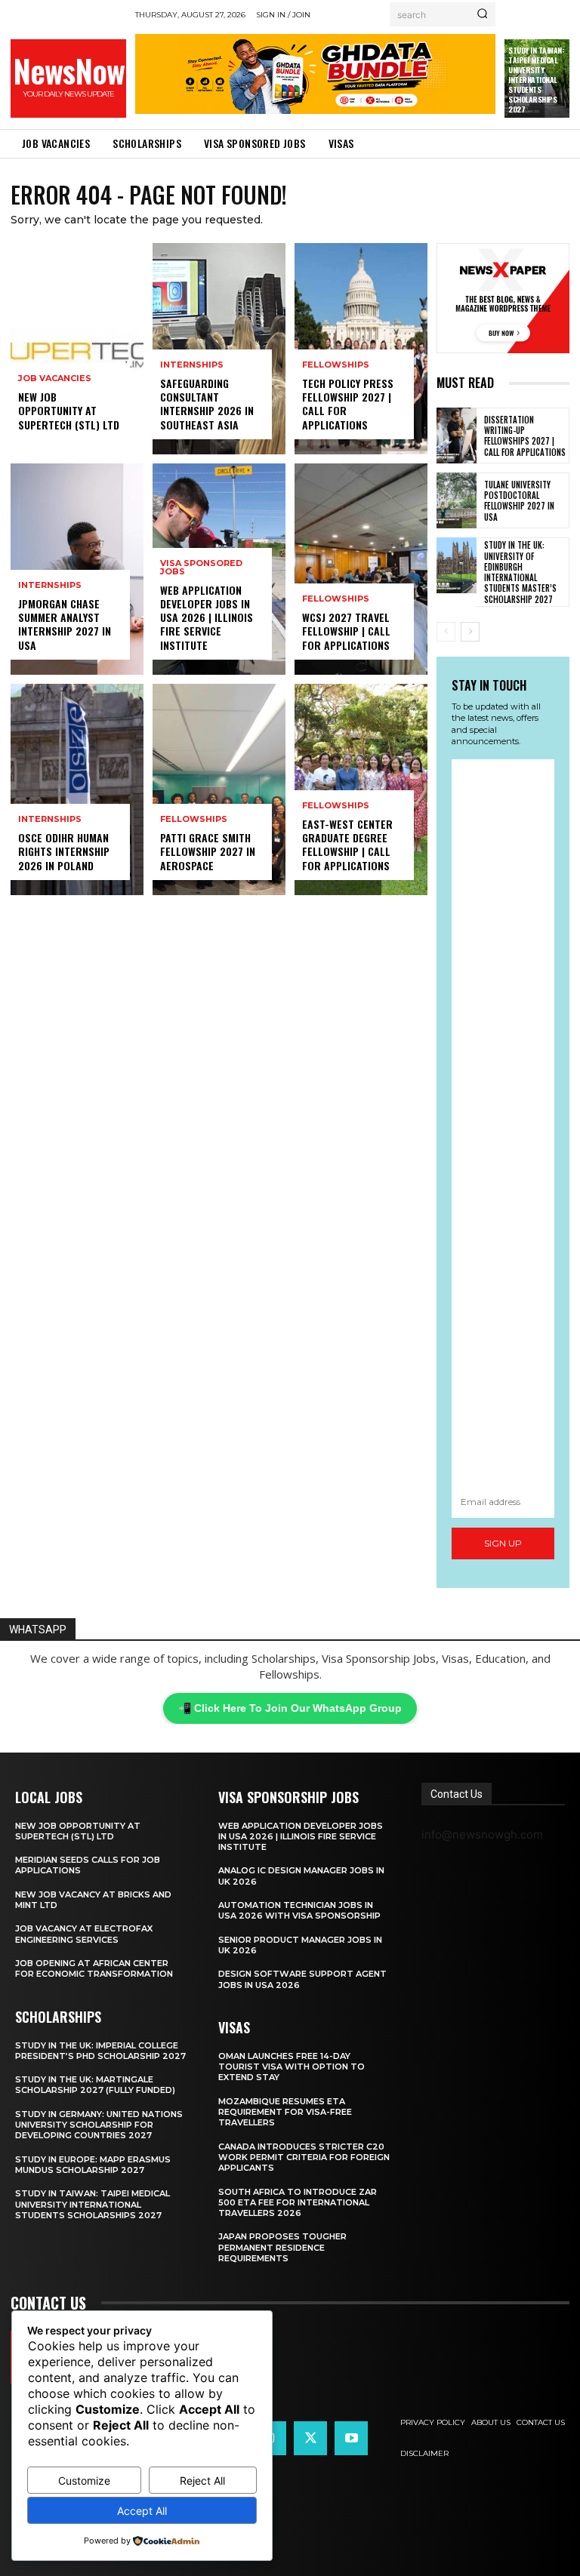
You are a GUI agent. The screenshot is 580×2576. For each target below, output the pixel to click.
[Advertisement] (503, 1123)
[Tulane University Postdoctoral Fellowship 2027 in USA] (457, 500)
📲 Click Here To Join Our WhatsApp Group (290, 1708)
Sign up (503, 1543)
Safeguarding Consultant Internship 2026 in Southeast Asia (207, 404)
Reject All (202, 2481)
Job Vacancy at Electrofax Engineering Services (84, 1934)
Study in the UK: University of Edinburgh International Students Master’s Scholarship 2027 (520, 572)
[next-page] (470, 632)
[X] (310, 2438)
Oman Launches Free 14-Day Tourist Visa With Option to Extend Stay (292, 2067)
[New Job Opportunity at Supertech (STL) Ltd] (77, 349)
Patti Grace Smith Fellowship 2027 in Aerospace (208, 851)
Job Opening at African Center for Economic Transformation (94, 1968)
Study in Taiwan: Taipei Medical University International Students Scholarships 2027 (536, 80)
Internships (50, 585)
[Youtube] (351, 2438)
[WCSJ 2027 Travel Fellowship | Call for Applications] (361, 569)
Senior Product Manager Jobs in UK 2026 (300, 1945)
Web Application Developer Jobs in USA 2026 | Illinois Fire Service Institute (207, 617)
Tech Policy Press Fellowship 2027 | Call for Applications (348, 404)
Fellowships (194, 819)
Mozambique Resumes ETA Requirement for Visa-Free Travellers (285, 2112)
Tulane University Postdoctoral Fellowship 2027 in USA (519, 501)
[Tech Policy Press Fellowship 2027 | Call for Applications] (361, 349)
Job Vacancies (55, 379)
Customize (84, 2481)
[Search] (482, 14)
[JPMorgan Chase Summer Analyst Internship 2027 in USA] (77, 569)
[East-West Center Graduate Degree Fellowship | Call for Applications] (361, 789)
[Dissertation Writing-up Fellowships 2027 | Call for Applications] (457, 435)
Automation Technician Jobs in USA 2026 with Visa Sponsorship (299, 1910)
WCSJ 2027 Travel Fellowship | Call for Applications (346, 631)
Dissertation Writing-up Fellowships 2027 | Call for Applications (525, 436)
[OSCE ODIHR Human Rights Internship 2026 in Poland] (77, 789)
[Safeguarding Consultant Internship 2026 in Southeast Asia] (219, 349)
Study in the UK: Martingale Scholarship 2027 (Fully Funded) (95, 2085)
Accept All (142, 2511)
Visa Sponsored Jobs (201, 568)
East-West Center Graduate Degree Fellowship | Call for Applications (347, 845)
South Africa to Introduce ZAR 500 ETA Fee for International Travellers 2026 (298, 2203)
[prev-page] (446, 632)
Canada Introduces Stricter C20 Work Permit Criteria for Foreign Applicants (304, 2157)
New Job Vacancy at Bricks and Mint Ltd (93, 1900)
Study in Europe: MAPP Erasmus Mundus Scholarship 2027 (93, 2165)
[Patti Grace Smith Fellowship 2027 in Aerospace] (219, 789)
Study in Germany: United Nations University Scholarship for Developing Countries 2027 (99, 2125)
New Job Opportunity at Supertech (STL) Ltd (69, 410)
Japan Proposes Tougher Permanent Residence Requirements (282, 2247)
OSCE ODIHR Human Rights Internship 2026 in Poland (64, 851)
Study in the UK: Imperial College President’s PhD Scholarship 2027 (100, 2051)
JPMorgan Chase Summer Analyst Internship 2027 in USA (65, 624)
